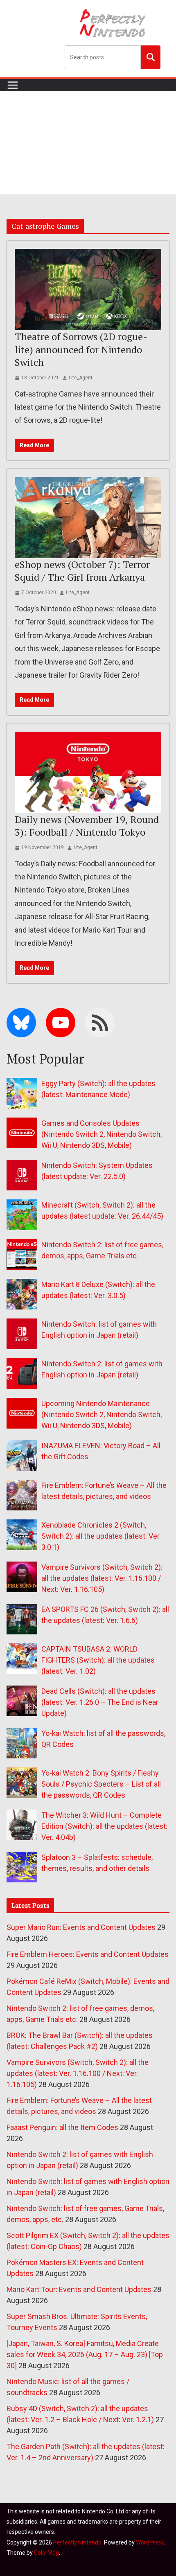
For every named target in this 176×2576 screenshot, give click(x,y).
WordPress (150, 2542)
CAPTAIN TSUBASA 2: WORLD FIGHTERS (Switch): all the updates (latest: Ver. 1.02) (98, 1660)
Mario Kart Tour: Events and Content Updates (79, 2289)
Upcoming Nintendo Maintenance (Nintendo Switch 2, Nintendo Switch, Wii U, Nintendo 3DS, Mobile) (102, 1414)
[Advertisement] (88, 143)
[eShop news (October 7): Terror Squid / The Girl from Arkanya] (88, 517)
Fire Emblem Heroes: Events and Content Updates (88, 1954)
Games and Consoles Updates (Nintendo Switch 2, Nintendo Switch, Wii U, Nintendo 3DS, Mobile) (102, 1134)
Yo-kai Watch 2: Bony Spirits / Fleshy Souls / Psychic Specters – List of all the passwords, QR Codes (101, 1784)
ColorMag (46, 2553)
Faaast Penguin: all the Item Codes (62, 2127)
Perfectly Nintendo (77, 2542)
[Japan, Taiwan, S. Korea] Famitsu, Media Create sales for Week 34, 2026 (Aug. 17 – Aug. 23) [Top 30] (85, 2354)
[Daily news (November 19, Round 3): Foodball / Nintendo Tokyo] (88, 772)
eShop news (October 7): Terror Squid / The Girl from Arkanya (82, 571)
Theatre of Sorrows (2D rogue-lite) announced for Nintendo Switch (81, 349)
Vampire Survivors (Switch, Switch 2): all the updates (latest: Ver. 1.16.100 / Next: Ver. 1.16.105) (102, 1578)
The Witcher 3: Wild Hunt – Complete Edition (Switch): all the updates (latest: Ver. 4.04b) (104, 1826)
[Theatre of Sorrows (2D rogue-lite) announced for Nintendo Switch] (88, 290)
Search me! (151, 57)
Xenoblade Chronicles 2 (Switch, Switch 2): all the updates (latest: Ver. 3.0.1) (101, 1536)
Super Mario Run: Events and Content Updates (81, 1927)
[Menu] (13, 85)
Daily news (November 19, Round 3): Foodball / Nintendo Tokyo (87, 826)
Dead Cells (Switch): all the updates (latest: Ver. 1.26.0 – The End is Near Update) (100, 1702)
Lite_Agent (81, 378)
